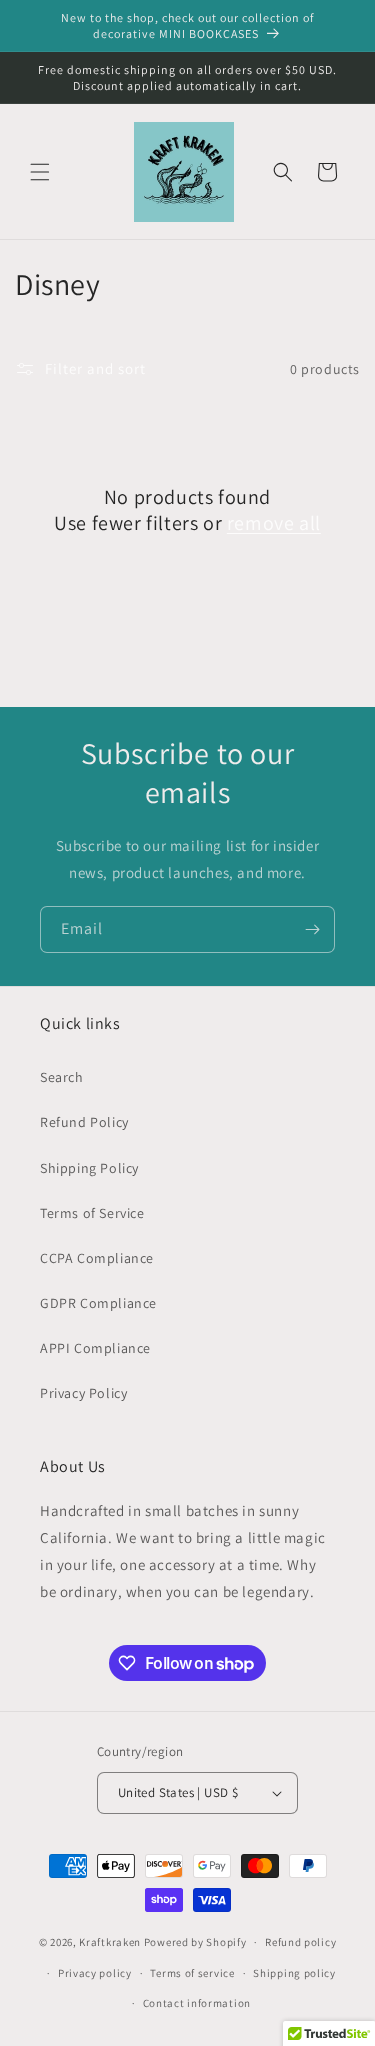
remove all (274, 523)
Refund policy (300, 1942)
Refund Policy (84, 1122)
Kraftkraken (110, 1942)
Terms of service (192, 1973)
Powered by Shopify (195, 1942)
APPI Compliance (95, 1348)
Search (62, 1077)
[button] (40, 172)
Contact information (197, 2003)
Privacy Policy (83, 1393)
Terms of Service (92, 1213)
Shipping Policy (89, 1168)
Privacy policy (95, 1973)
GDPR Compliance (98, 1303)
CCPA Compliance (97, 1258)
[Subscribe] (312, 929)
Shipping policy (294, 1973)
